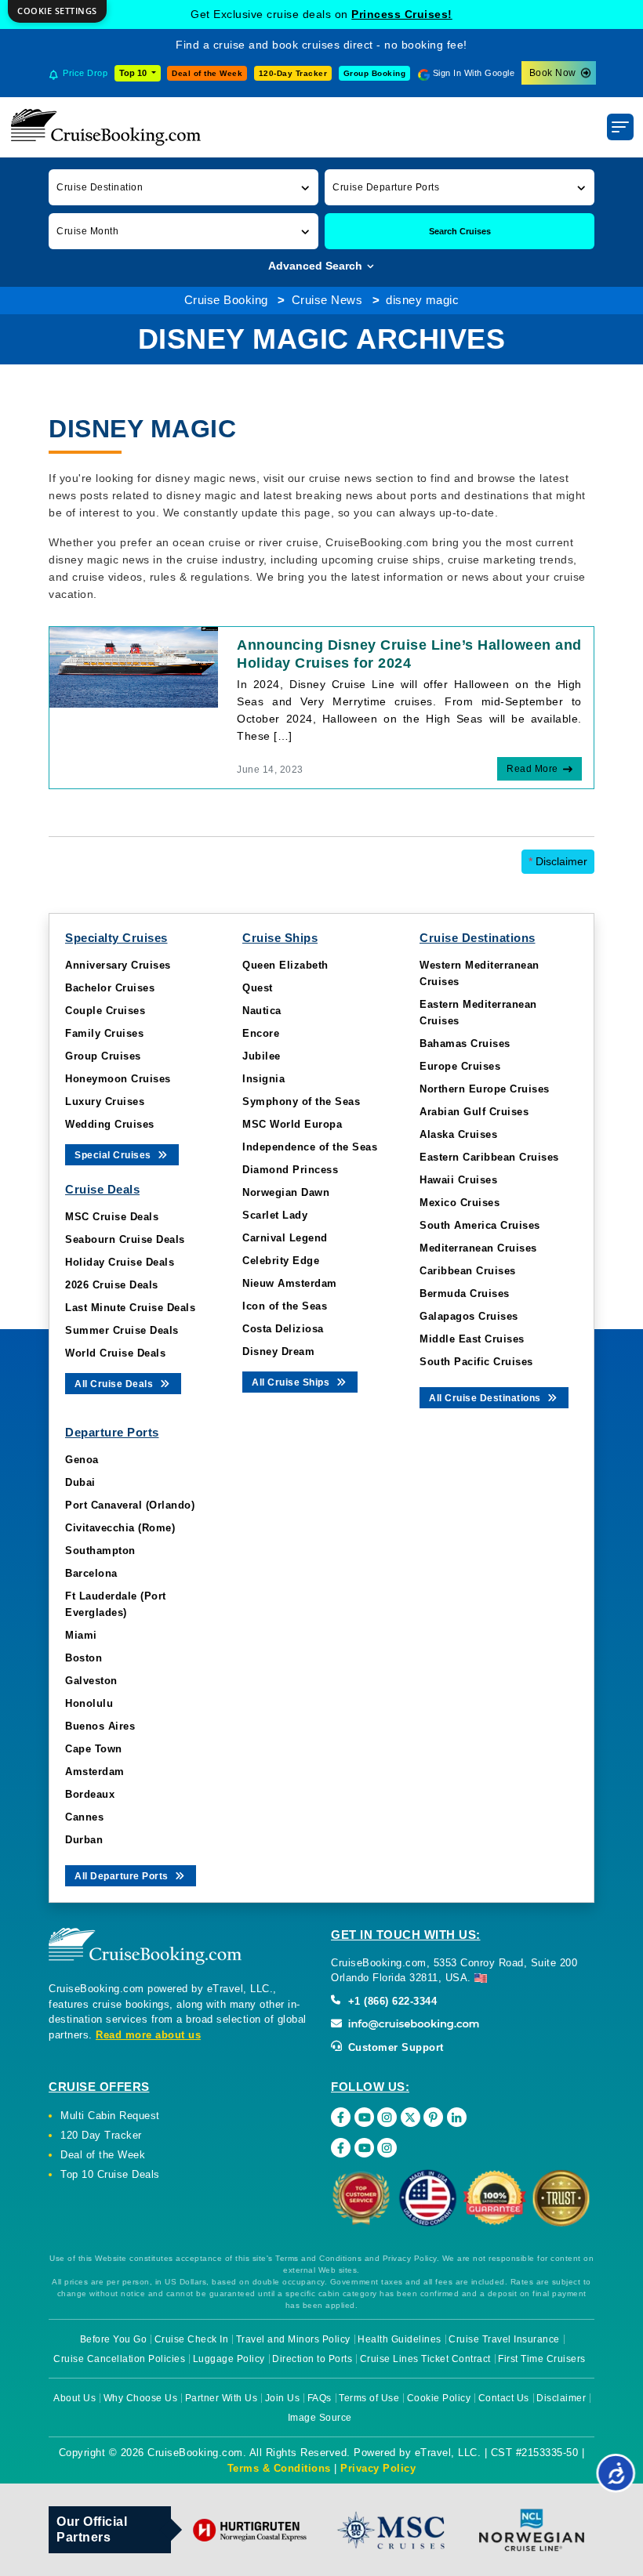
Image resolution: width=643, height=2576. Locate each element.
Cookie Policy (439, 2398)
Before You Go (114, 2339)
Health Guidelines (400, 2339)
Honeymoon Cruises (118, 1079)
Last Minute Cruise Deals (130, 1308)
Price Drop (85, 73)
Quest (258, 988)
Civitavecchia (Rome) (120, 1528)
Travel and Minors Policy (293, 2339)
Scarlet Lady (275, 1215)
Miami (81, 1635)
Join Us (283, 2398)
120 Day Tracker (101, 2135)
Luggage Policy (229, 2359)
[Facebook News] (341, 2148)
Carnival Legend (285, 1238)
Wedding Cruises (110, 1124)
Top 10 (134, 73)
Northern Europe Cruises (485, 1089)
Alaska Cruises (458, 1134)
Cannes (84, 1817)
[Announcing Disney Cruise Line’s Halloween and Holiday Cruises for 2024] (134, 666)
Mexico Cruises (460, 1203)
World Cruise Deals (115, 1353)
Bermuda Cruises (465, 1293)
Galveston (91, 1681)
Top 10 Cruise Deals (110, 2174)
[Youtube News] (364, 2148)
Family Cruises (104, 1033)
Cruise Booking (226, 300)
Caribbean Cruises (468, 1271)
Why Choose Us (141, 2398)
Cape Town (94, 1749)
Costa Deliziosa (283, 1329)
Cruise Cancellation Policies (119, 2359)
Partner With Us (222, 2398)
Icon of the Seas (285, 1306)
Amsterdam (95, 1772)
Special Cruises (114, 1155)
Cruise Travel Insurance (504, 2339)
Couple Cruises (105, 1011)
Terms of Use (369, 2398)
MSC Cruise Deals (112, 1217)
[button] (183, 187)
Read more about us (148, 2035)
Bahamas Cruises (465, 1043)
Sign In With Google (474, 73)
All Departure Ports (123, 1876)
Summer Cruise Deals (122, 1330)
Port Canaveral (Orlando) (130, 1505)
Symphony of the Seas (301, 1101)
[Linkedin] (457, 2117)
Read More (532, 769)
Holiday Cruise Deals (120, 1262)
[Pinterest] (433, 2117)
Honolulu (89, 1703)
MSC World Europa (292, 1124)
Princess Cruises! (402, 14)
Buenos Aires (100, 1726)
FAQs (320, 2398)
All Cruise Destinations (486, 1398)
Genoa (82, 1460)
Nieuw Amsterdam (290, 1283)
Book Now (553, 73)
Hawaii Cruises (458, 1180)
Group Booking (375, 73)
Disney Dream (278, 1351)
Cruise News (327, 300)
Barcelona (91, 1573)
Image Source (320, 2418)
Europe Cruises (460, 1066)
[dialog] (57, 11)
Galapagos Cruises (469, 1316)
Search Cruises (460, 231)
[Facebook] (341, 2117)
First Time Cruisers (542, 2359)
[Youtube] (364, 2117)
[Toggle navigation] (620, 127)
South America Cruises (480, 1225)
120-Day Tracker (293, 73)
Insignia (263, 1079)
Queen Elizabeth (285, 965)
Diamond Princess (290, 1170)
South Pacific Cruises (476, 1362)
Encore (261, 1033)
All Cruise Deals (115, 1384)
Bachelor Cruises (110, 988)
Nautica (262, 1011)
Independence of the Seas (310, 1147)
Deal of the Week (207, 73)
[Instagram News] (387, 2148)
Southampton (100, 1551)
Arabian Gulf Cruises (474, 1112)
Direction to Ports (312, 2359)
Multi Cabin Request (110, 2116)
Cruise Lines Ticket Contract (425, 2359)
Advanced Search (317, 266)
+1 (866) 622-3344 (391, 2001)
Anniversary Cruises (118, 965)
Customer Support (394, 2047)
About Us (74, 2398)
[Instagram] (387, 2117)
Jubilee (262, 1056)
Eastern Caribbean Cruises (489, 1157)
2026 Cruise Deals (112, 1285)
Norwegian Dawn (286, 1192)
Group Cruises (103, 1056)
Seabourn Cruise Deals (125, 1239)
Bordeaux (90, 1794)
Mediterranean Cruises (478, 1248)
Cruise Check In (192, 2339)
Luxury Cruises (105, 1101)
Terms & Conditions (279, 2468)
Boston (84, 1658)
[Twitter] (411, 2117)
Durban (84, 1840)
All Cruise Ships (292, 1382)
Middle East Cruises (472, 1339)
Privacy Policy (378, 2468)
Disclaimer (558, 861)
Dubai (80, 1482)
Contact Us (504, 2398)
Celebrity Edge (281, 1261)
